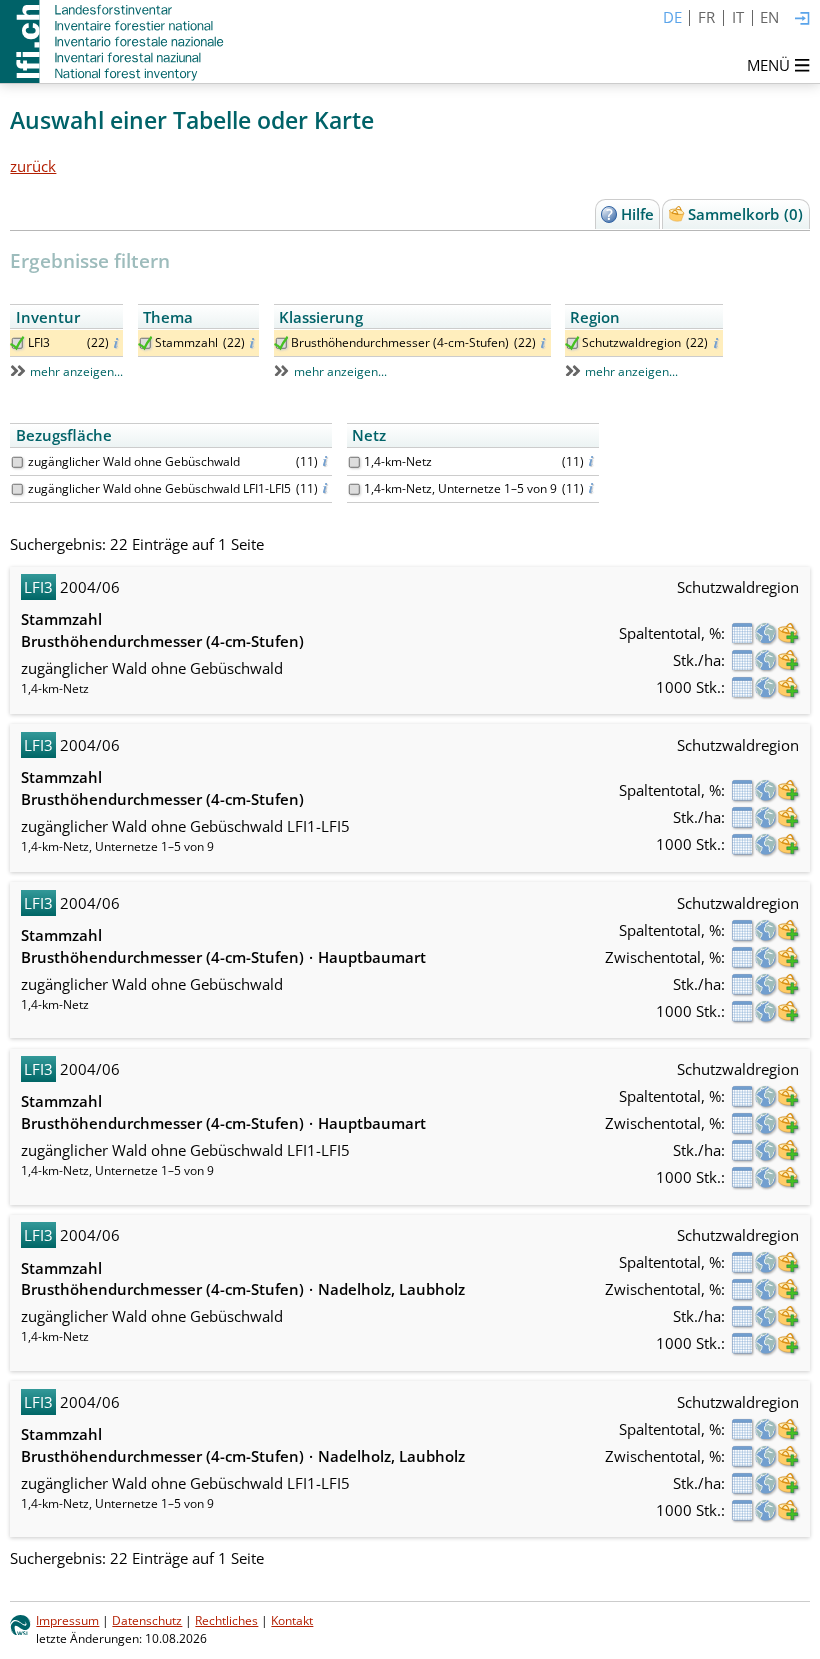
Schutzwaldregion (631, 342)
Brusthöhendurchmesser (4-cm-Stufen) (400, 342)
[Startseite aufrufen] (113, 41)
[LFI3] (17, 343)
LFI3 (39, 342)
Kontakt (292, 1620)
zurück (33, 166)
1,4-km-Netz (398, 461)
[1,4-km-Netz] (354, 462)
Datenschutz (147, 1620)
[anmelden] (802, 19)
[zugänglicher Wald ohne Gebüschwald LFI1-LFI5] (17, 489)
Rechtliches (226, 1620)
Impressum (67, 1620)
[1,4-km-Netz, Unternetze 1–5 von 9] (354, 489)
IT (738, 17)
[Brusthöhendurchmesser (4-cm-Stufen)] (281, 343)
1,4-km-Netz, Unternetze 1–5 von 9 (460, 488)
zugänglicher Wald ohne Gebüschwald (134, 461)
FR (706, 17)
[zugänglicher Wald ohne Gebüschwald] (17, 462)
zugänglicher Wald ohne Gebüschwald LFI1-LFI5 (159, 488)
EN (769, 17)
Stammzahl (186, 342)
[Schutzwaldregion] (572, 343)
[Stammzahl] (145, 343)
